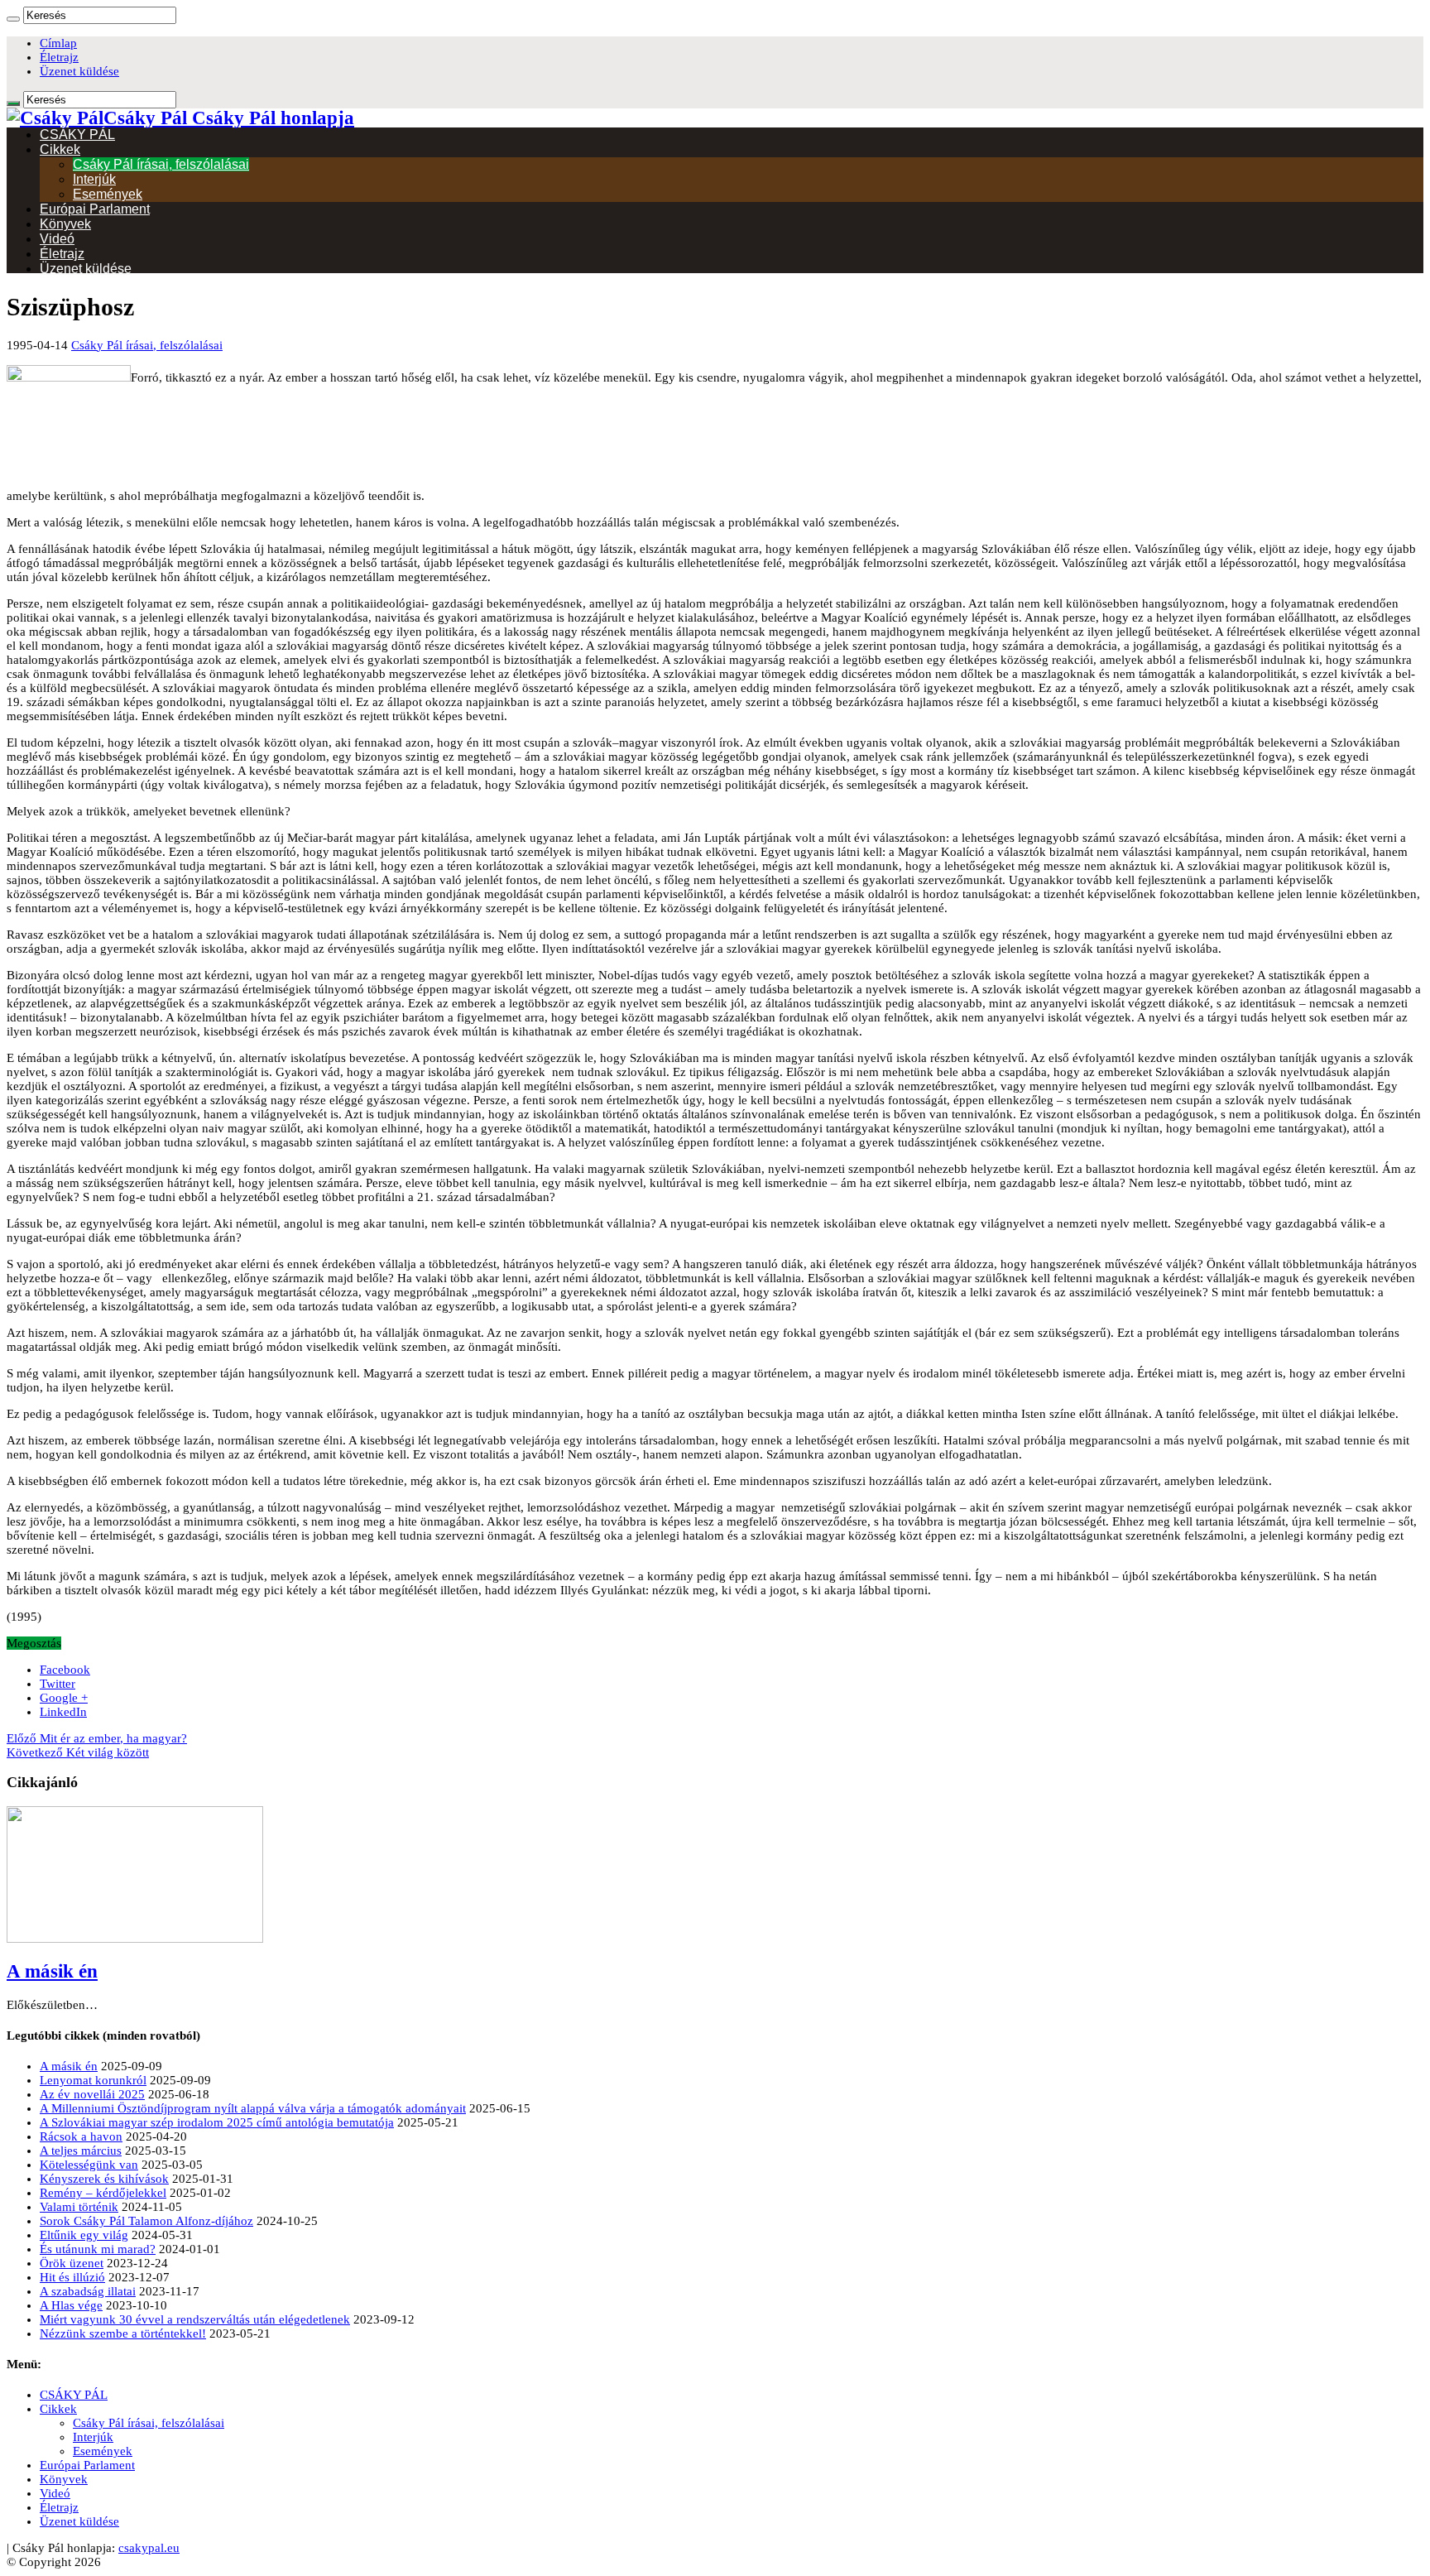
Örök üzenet (72, 2263)
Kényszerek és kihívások (104, 2179)
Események (108, 194)
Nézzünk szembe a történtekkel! (123, 2333)
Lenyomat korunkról (93, 2080)
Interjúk (94, 179)
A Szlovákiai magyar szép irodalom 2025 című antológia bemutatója (217, 2122)
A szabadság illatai (88, 2291)
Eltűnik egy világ (84, 2235)
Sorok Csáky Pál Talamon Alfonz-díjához (146, 2221)
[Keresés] (13, 19)
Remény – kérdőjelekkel (103, 2193)
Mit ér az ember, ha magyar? (97, 1738)
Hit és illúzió (72, 2277)
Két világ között (78, 1752)
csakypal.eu (149, 2548)
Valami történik (79, 2207)
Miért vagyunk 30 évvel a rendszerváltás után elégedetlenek (195, 2319)
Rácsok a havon (81, 2136)
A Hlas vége (71, 2305)
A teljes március (81, 2151)
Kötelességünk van (89, 2165)
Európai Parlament (95, 209)
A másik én (52, 1971)
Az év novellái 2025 (92, 2094)
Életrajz (59, 57)
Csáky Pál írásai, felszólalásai (161, 164)
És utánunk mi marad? (98, 2249)
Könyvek (65, 224)
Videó (57, 239)
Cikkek (60, 149)
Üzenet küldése (79, 71)
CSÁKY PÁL (77, 135)
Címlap (58, 43)
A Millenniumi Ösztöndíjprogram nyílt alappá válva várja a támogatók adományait (253, 2108)
